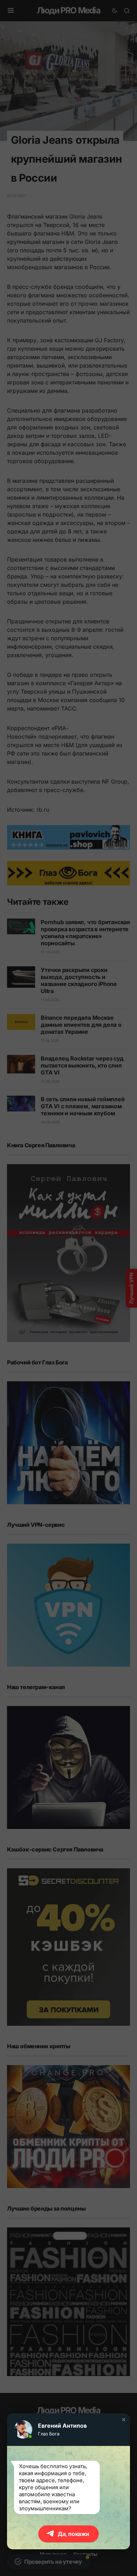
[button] (124, 2420)
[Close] (127, 10)
